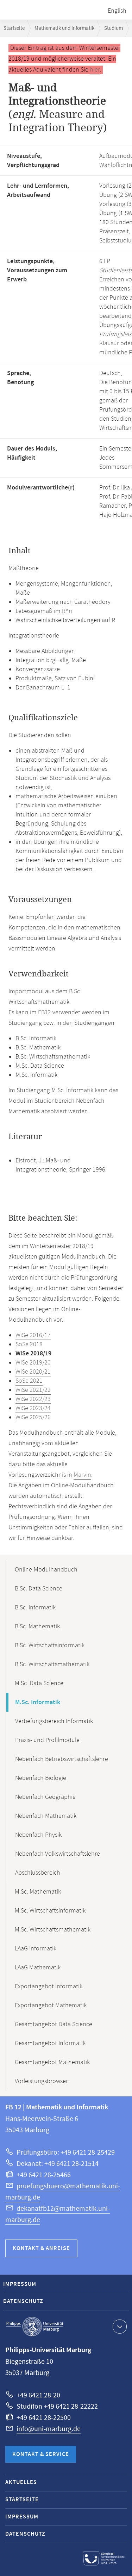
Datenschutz (23, 2301)
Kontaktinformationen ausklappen (120, 2327)
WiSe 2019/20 (33, 1363)
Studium (114, 28)
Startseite (14, 28)
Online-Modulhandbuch (46, 1570)
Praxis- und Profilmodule (47, 1740)
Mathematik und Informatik (64, 28)
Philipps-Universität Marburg (35, 2327)
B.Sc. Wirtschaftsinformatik (50, 1646)
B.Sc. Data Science (39, 1589)
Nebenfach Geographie (45, 1797)
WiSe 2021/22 (33, 1390)
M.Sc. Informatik (38, 1702)
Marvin (82, 1475)
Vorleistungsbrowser (41, 2081)
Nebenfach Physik (38, 1835)
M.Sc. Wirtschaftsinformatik (50, 1911)
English (117, 11)
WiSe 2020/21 (33, 1372)
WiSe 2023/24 (33, 1408)
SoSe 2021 (29, 1381)
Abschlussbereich (38, 1873)
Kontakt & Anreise (41, 2248)
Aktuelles (21, 2482)
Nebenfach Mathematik (46, 1816)
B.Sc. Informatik (35, 1608)
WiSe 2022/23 (33, 1399)
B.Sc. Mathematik (37, 1627)
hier (95, 70)
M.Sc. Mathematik (38, 1892)
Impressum (20, 2284)
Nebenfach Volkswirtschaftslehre (58, 1854)
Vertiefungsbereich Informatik (54, 1721)
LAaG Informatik (36, 1949)
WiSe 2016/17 (33, 1335)
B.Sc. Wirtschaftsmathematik (52, 1664)
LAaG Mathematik (38, 1968)
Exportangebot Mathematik (51, 2006)
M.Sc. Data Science (39, 1683)
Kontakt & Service (41, 2454)
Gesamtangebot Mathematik (52, 2062)
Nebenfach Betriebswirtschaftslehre (62, 1759)
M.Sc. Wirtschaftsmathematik (53, 1930)
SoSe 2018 (29, 1344)
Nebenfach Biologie (41, 1778)
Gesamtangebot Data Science (54, 2024)
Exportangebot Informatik (49, 1987)
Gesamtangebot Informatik (50, 2043)
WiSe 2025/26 (33, 1417)
